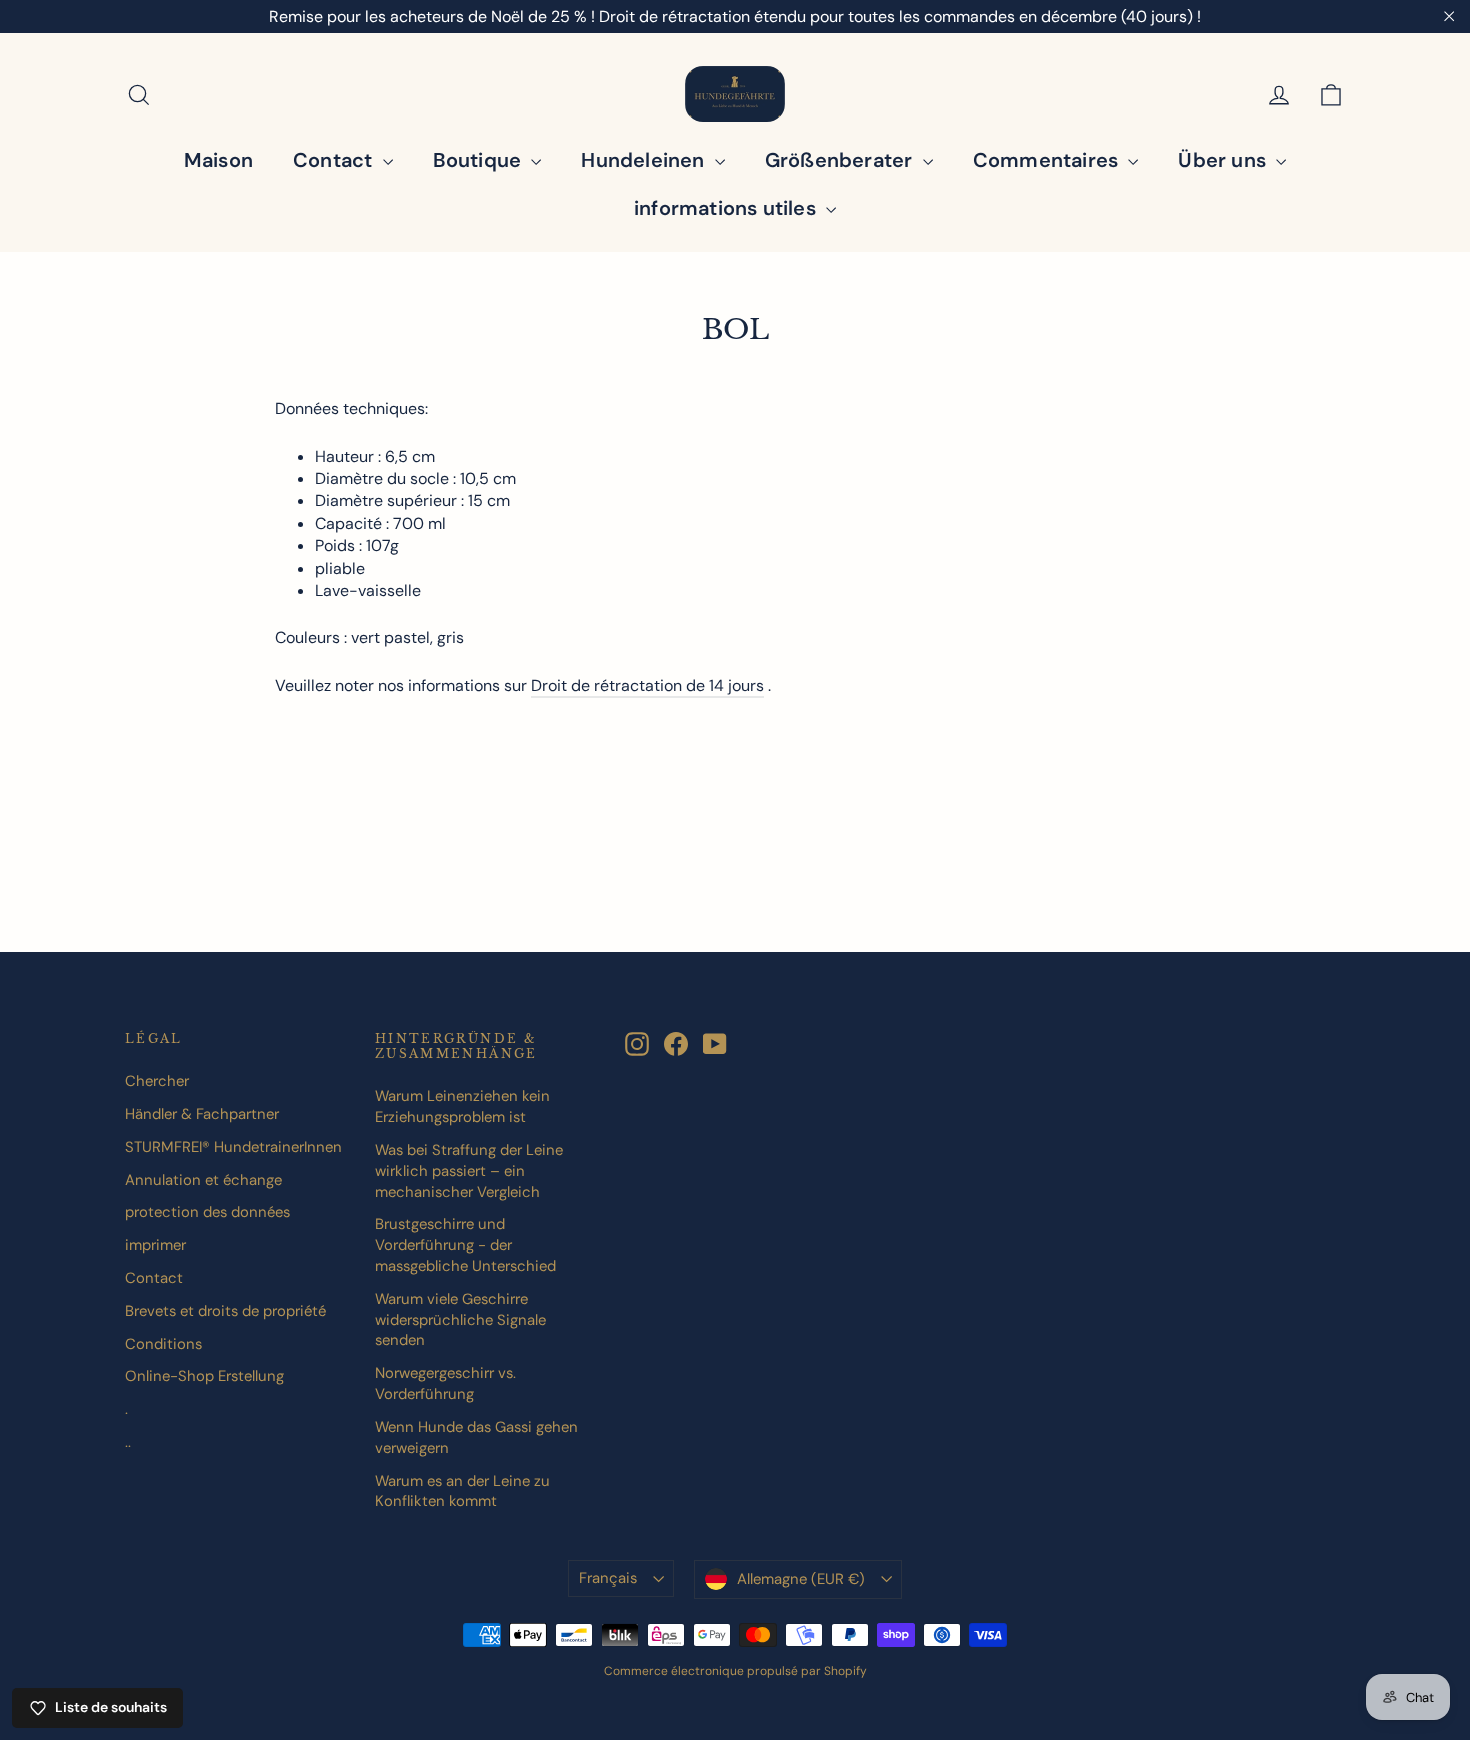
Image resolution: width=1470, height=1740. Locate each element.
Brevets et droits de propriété (225, 1311)
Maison (218, 160)
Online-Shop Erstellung (204, 1376)
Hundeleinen (645, 160)
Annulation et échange (203, 1180)
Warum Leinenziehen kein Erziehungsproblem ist (462, 1106)
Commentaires (1048, 160)
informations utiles (727, 208)
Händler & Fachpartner (202, 1114)
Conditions (163, 1344)
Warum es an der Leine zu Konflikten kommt (462, 1491)
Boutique (480, 160)
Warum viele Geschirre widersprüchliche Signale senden (460, 1320)
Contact (335, 160)
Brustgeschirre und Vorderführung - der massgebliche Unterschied (465, 1245)
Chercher (157, 1081)
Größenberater (841, 160)
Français (608, 1578)
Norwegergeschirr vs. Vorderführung (445, 1383)
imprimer (155, 1245)
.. (128, 1442)
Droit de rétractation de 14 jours (647, 685)
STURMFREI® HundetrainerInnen (233, 1147)
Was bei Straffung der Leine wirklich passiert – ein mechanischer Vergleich (469, 1171)
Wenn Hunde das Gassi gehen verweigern (476, 1437)
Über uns (1224, 160)
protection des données (207, 1212)
